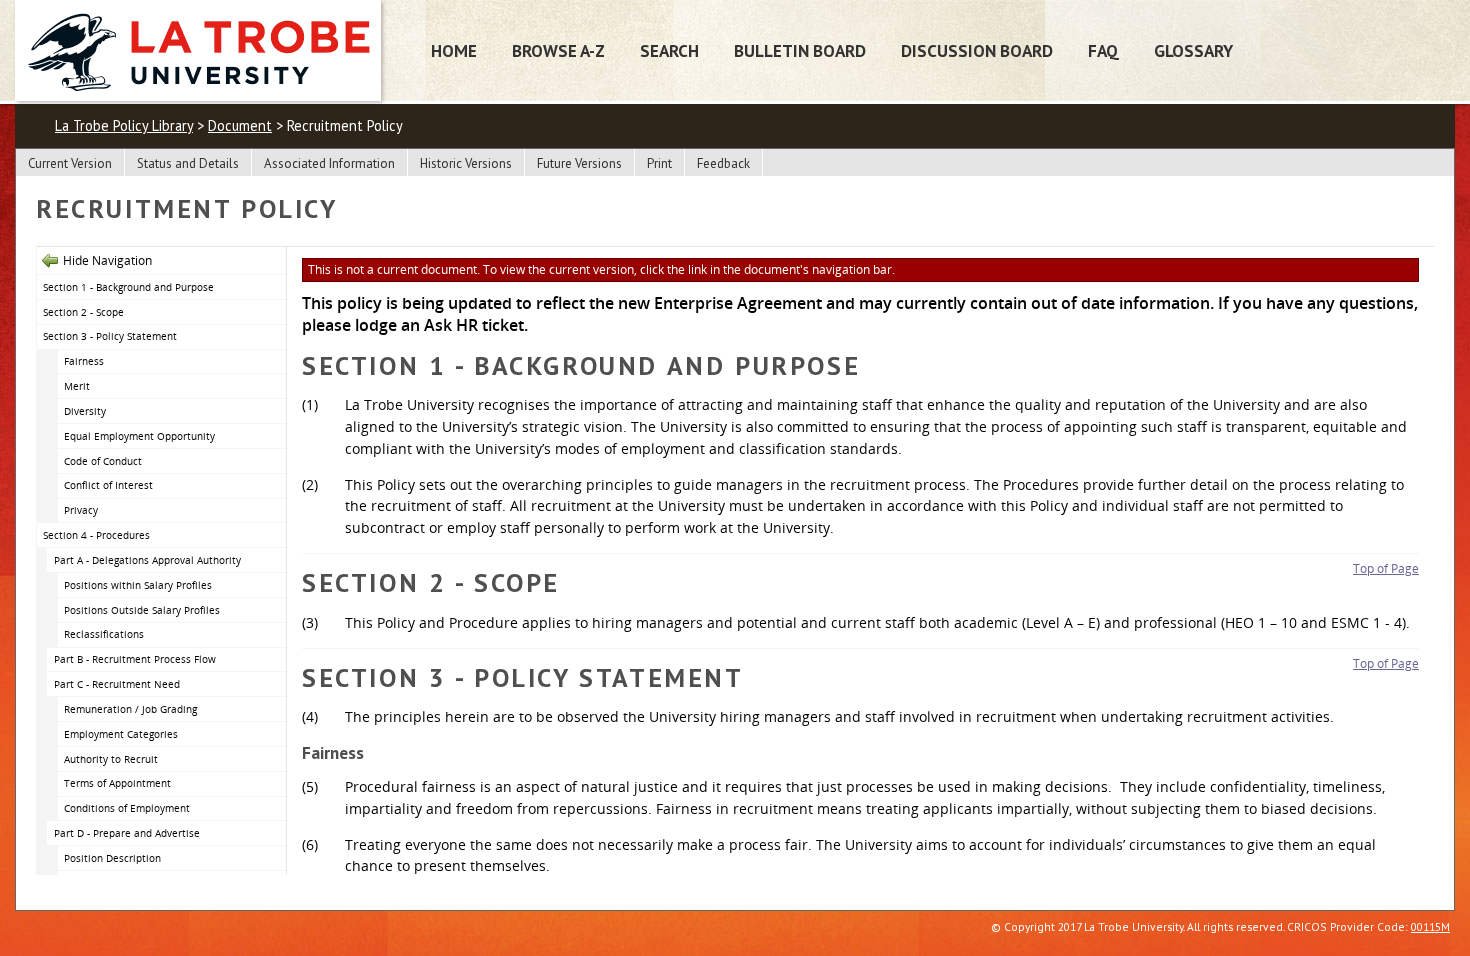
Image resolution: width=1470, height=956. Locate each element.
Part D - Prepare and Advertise (127, 833)
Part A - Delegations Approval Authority (147, 560)
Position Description (112, 858)
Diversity (85, 411)
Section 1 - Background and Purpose (128, 287)
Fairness (84, 361)
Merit (77, 386)
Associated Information (329, 163)
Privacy (81, 510)
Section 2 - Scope (83, 312)
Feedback (723, 163)
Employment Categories (121, 734)
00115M (1430, 926)
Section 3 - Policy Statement (110, 336)
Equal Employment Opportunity (139, 436)
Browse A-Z (558, 50)
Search (669, 50)
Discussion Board (977, 50)
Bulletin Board (800, 50)
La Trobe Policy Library (124, 125)
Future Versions (579, 163)
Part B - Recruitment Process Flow (135, 659)
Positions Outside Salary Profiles (142, 610)
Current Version (70, 163)
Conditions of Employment (127, 808)
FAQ (1103, 50)
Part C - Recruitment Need (117, 684)
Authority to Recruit (111, 759)
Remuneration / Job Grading (130, 709)
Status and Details (188, 163)
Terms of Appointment (117, 783)
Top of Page (1386, 568)
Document (240, 125)
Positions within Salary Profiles (138, 585)
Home (454, 50)
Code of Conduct (103, 461)
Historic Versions (466, 163)
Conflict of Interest (108, 485)
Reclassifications (104, 634)
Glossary (1193, 50)
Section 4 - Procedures (96, 535)
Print (659, 163)
